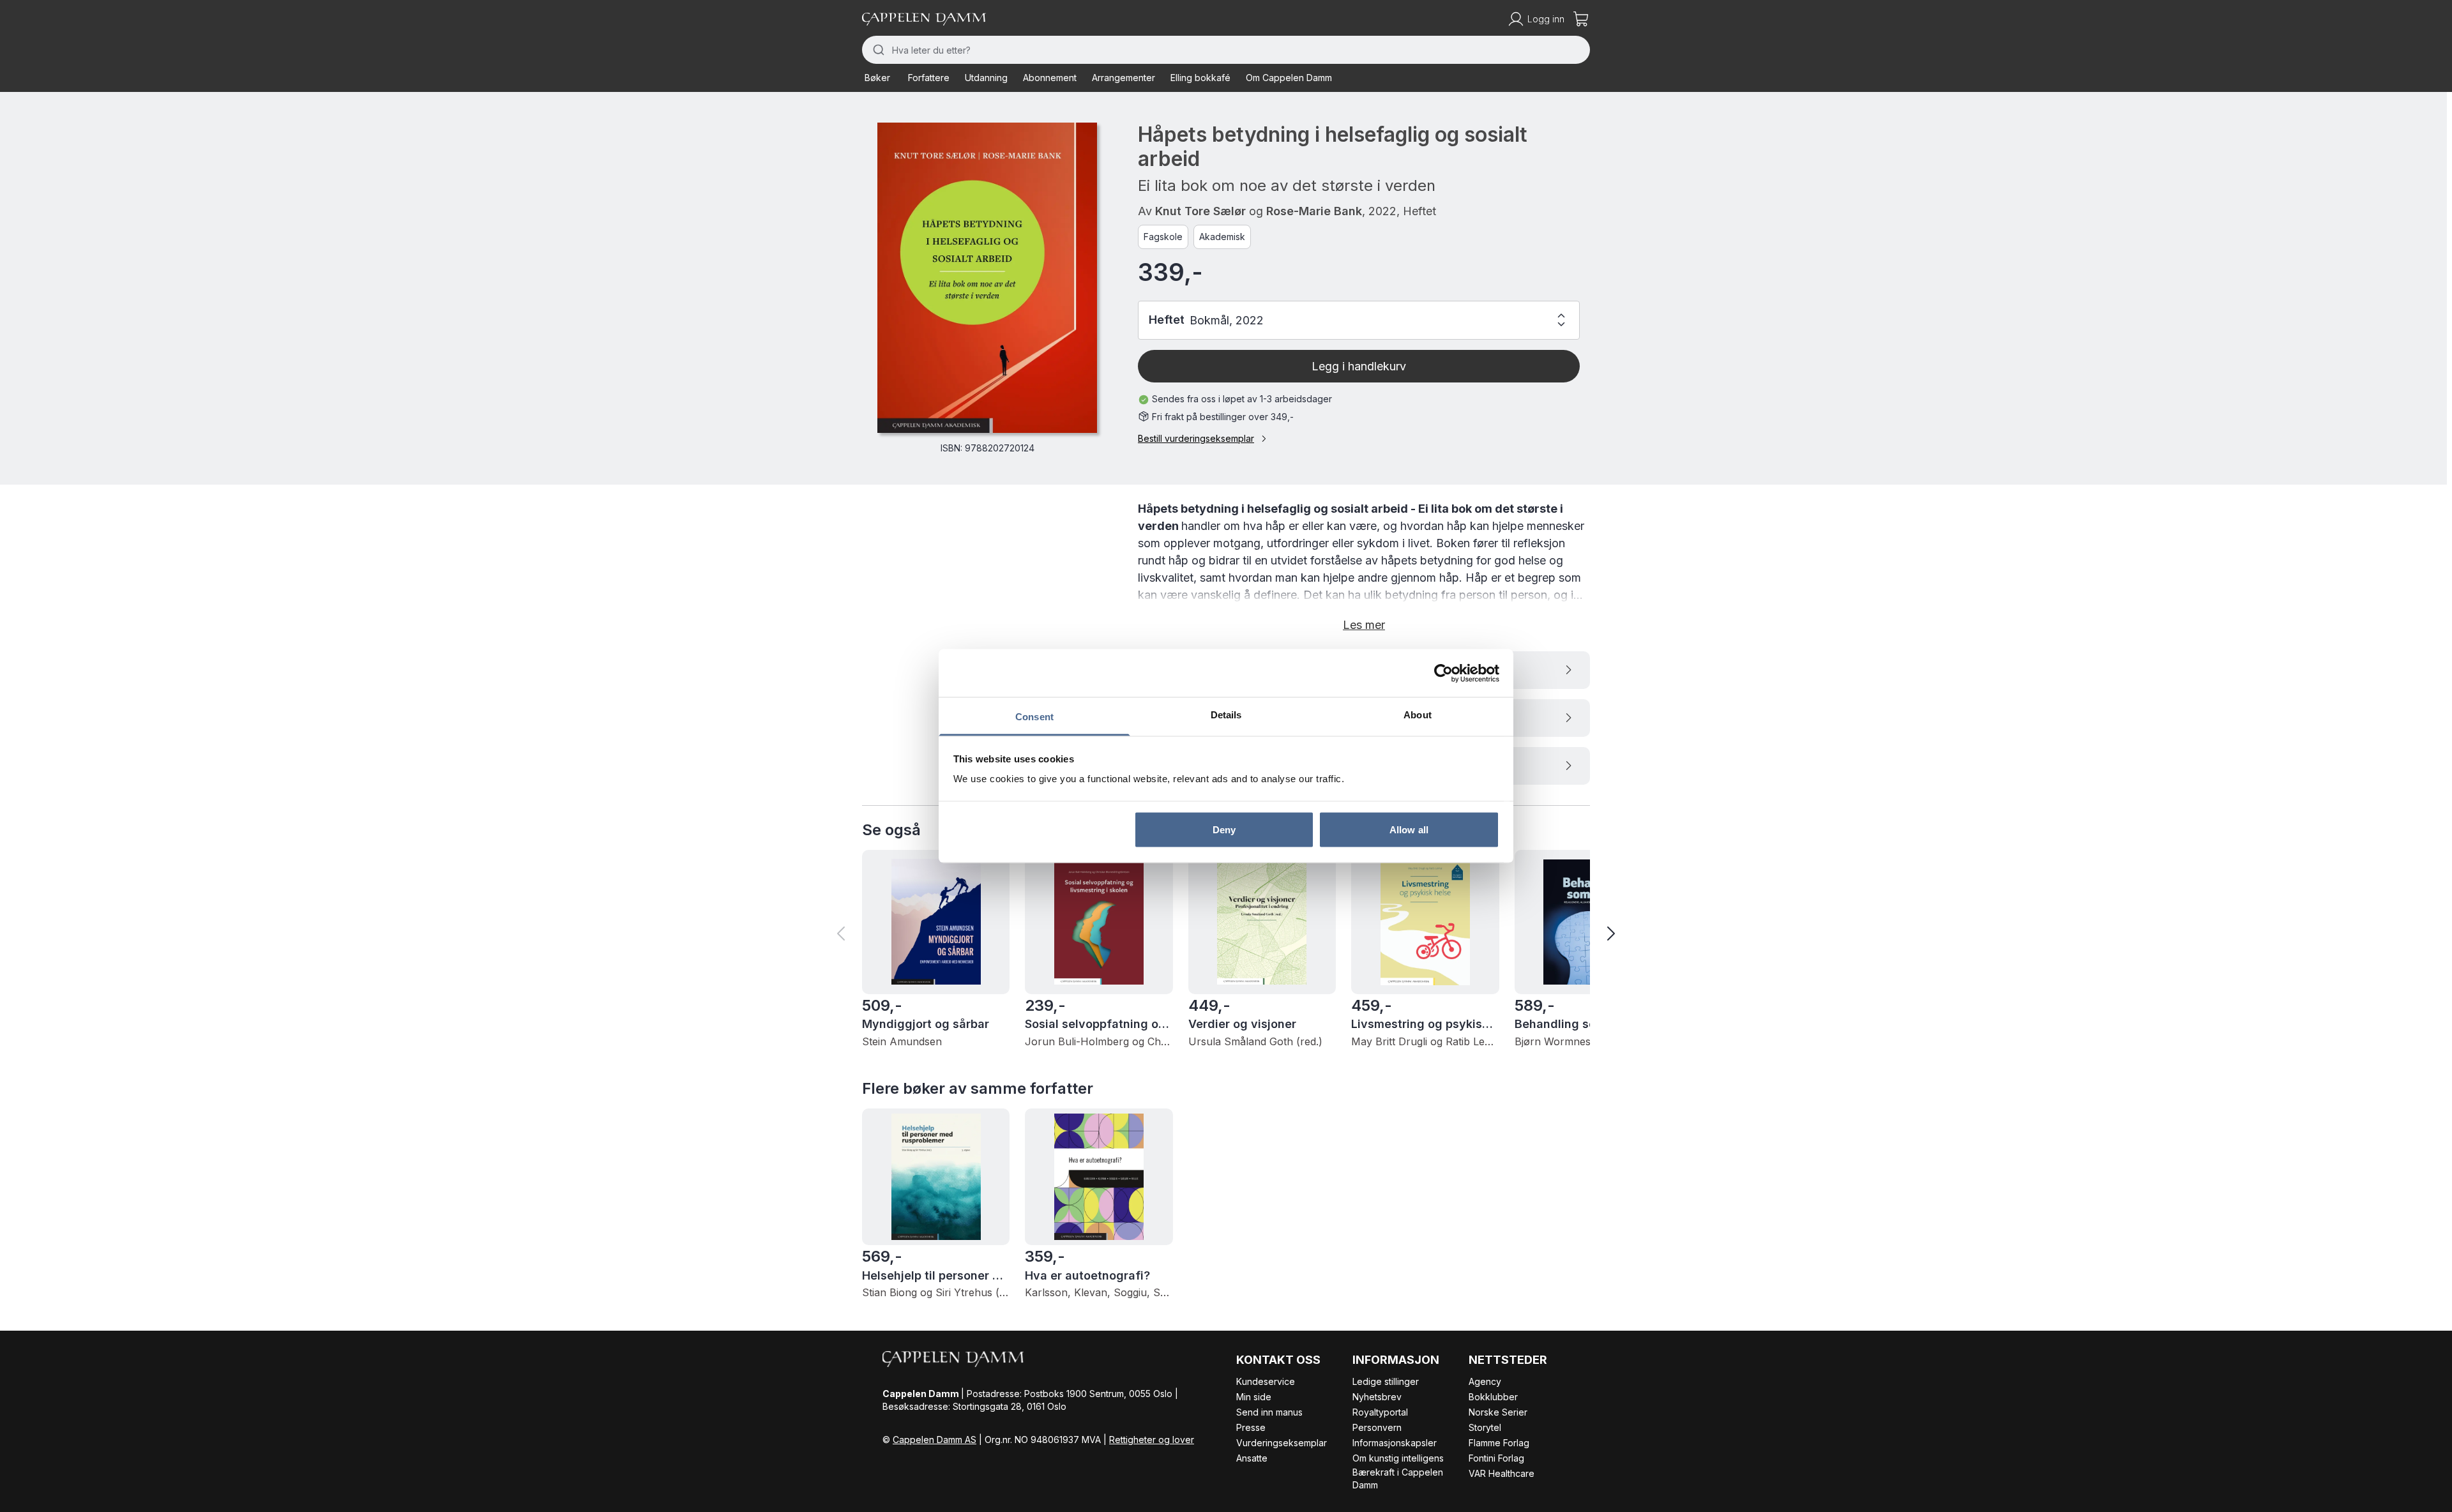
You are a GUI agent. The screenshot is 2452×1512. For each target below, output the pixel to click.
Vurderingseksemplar (1282, 1443)
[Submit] (877, 50)
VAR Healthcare (1502, 1473)
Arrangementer (1124, 78)
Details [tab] (1226, 715)
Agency (1485, 1381)
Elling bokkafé (1200, 78)
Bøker (877, 78)
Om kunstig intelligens (1398, 1458)
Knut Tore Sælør (1200, 211)
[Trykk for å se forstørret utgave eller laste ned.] (987, 278)
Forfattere (929, 78)
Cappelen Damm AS (935, 1440)
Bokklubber (1493, 1397)
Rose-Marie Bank (1314, 211)
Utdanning (986, 78)
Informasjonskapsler (1395, 1443)
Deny (1224, 829)
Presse (1251, 1427)
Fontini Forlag (1496, 1458)
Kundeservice (1266, 1381)
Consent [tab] (1034, 717)
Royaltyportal (1380, 1412)
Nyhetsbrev (1377, 1397)
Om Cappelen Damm (1289, 78)
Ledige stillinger (1386, 1381)
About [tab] (1418, 715)
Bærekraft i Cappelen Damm (1398, 1478)
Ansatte (1252, 1458)
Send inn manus (1269, 1412)
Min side (1254, 1397)
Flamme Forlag (1499, 1443)
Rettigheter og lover (1152, 1440)
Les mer (1364, 625)
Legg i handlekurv (1359, 366)
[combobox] (1226, 50)
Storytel (1485, 1427)
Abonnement (1050, 78)
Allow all (1409, 829)
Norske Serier (1498, 1412)
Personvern (1377, 1427)
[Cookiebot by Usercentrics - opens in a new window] (1443, 673)
